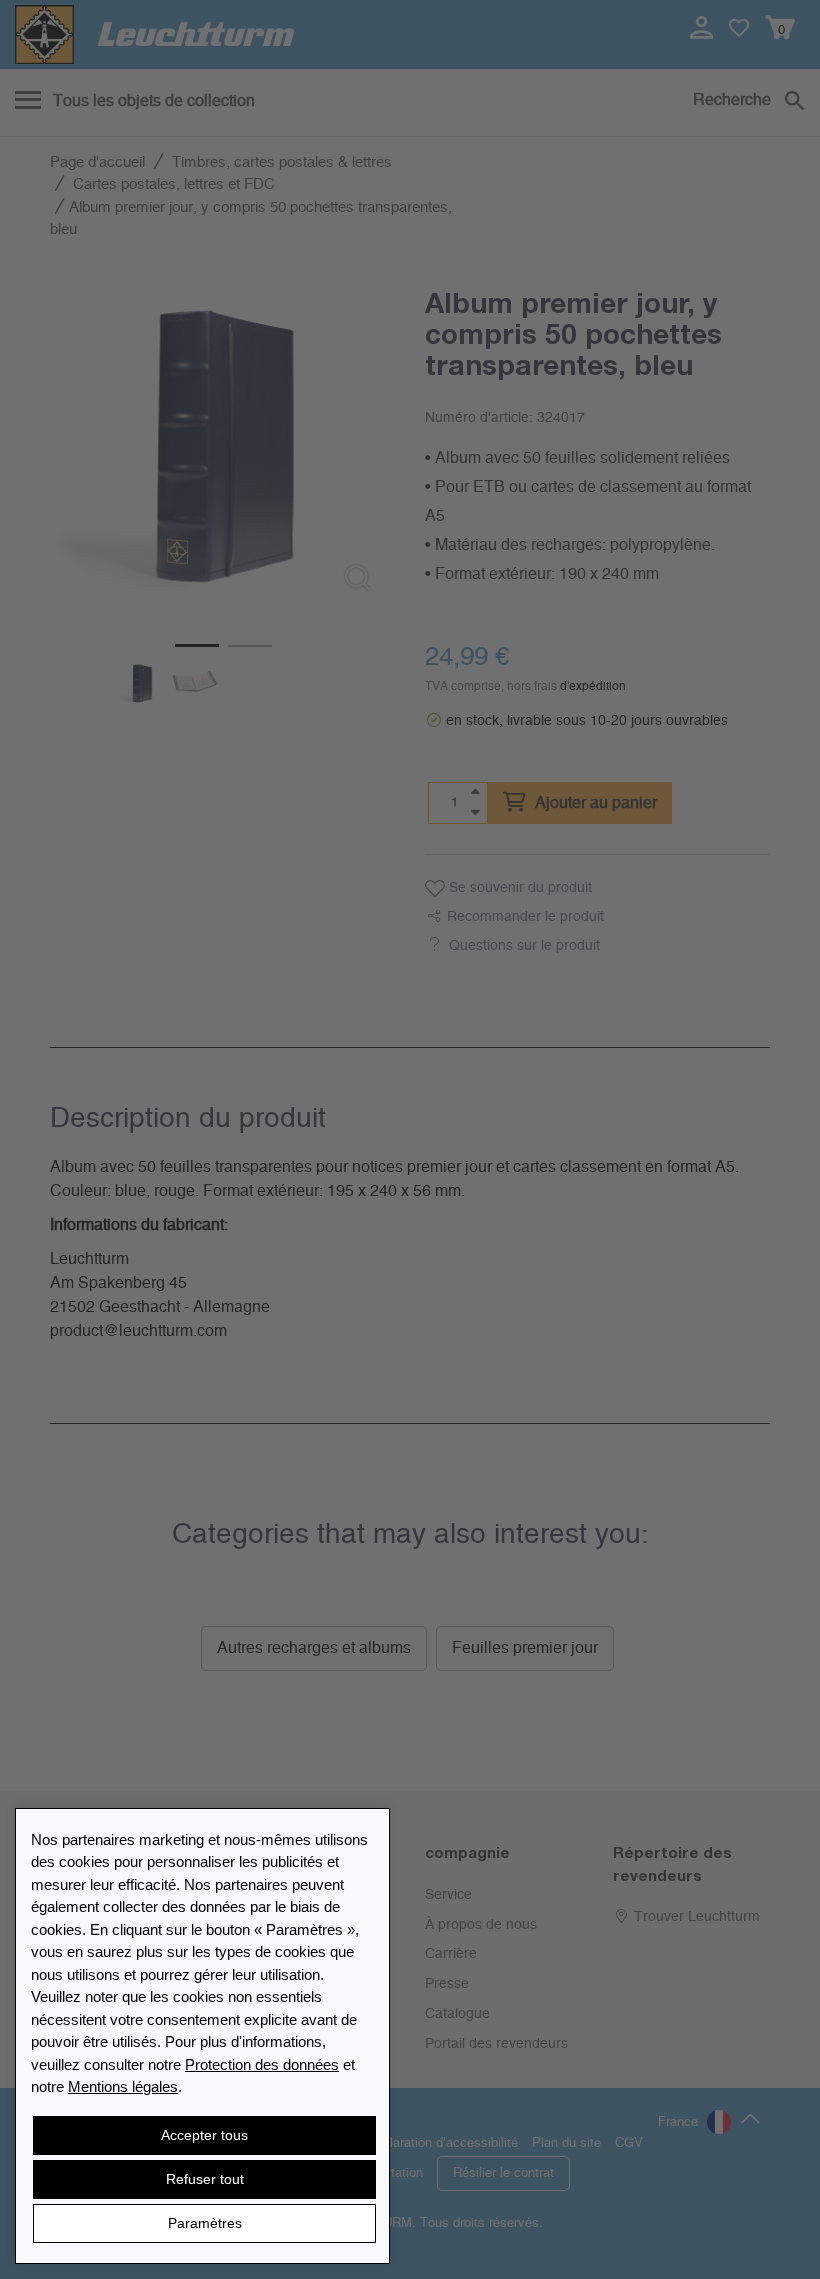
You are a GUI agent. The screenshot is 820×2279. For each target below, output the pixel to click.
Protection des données (262, 2064)
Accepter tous (204, 2135)
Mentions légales (123, 2086)
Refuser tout (205, 2179)
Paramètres (205, 2223)
